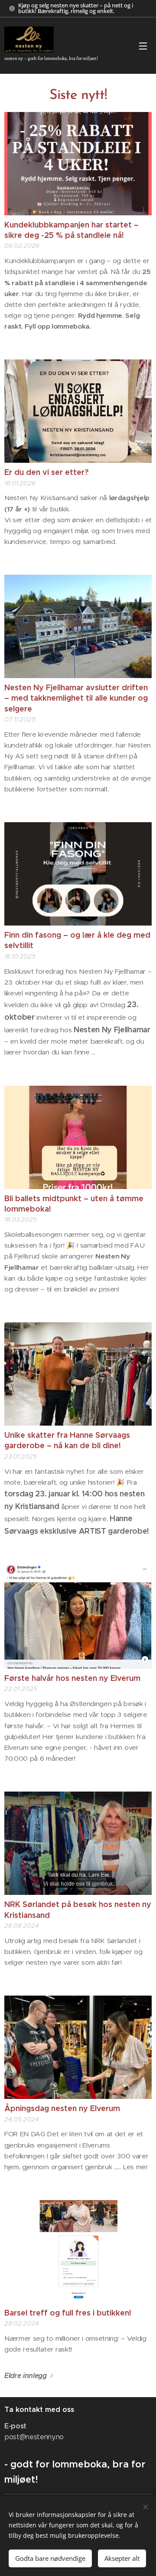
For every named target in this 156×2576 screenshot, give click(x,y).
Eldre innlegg (26, 2376)
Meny (143, 46)
